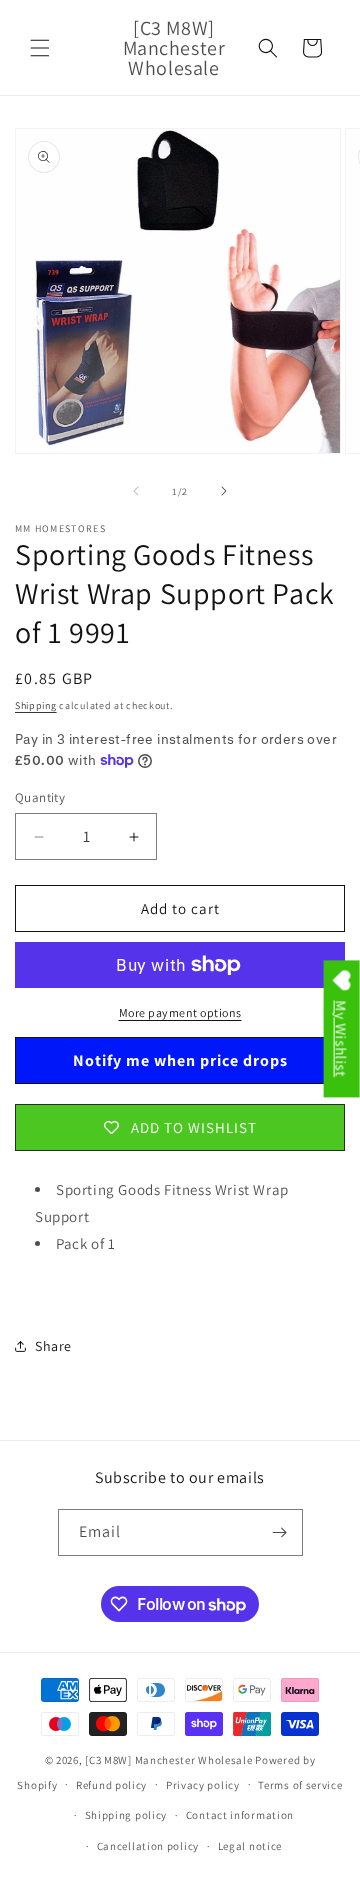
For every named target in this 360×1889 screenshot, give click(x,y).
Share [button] (53, 1346)
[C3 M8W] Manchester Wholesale (168, 1760)
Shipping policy (126, 1815)
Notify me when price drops (180, 1060)
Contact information (240, 1815)
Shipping (36, 705)
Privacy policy (203, 1785)
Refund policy (111, 1785)
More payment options (180, 1012)
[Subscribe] (280, 1532)
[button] (40, 48)
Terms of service (300, 1785)
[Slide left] (136, 491)
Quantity (40, 797)
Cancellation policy (148, 1846)
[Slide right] (224, 491)
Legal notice (250, 1846)
